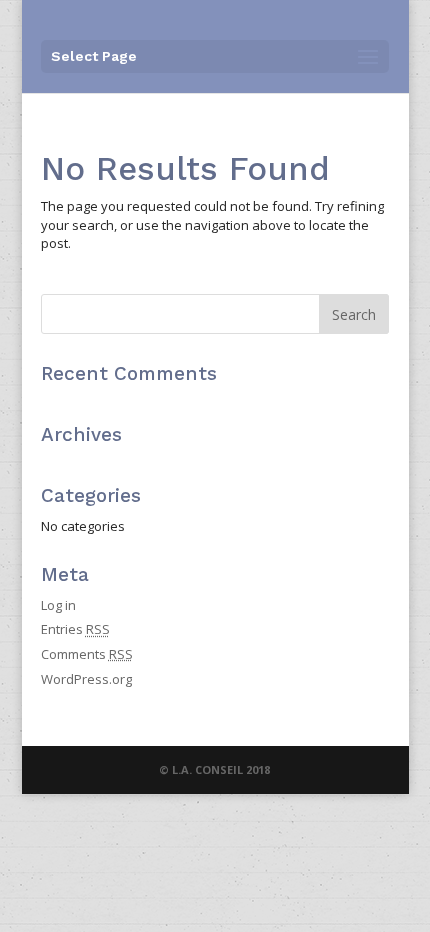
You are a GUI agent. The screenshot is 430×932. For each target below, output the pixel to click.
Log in (58, 605)
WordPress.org (86, 679)
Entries (75, 629)
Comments (87, 654)
